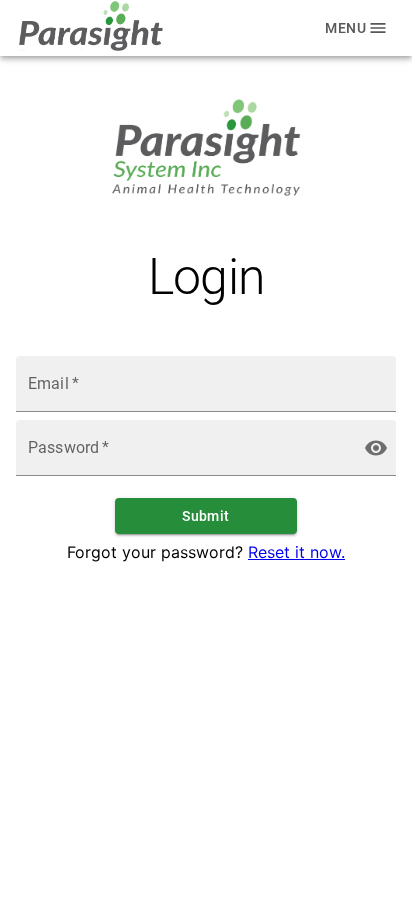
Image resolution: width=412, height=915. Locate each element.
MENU (345, 28)
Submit (205, 516)
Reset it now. (296, 552)
